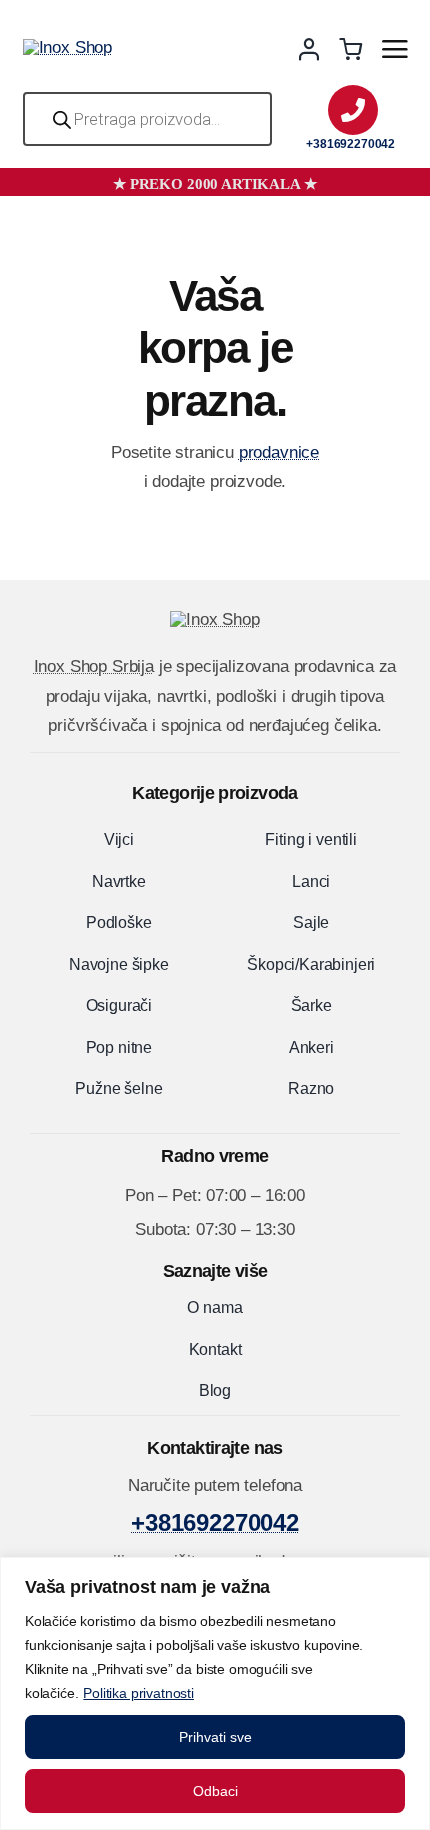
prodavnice (279, 452)
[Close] (409, 1574)
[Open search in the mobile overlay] (147, 119)
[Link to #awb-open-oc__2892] (395, 49)
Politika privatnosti (138, 1693)
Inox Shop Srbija (94, 666)
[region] (215, 1693)
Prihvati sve (215, 1737)
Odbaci (215, 1791)
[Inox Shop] (67, 47)
